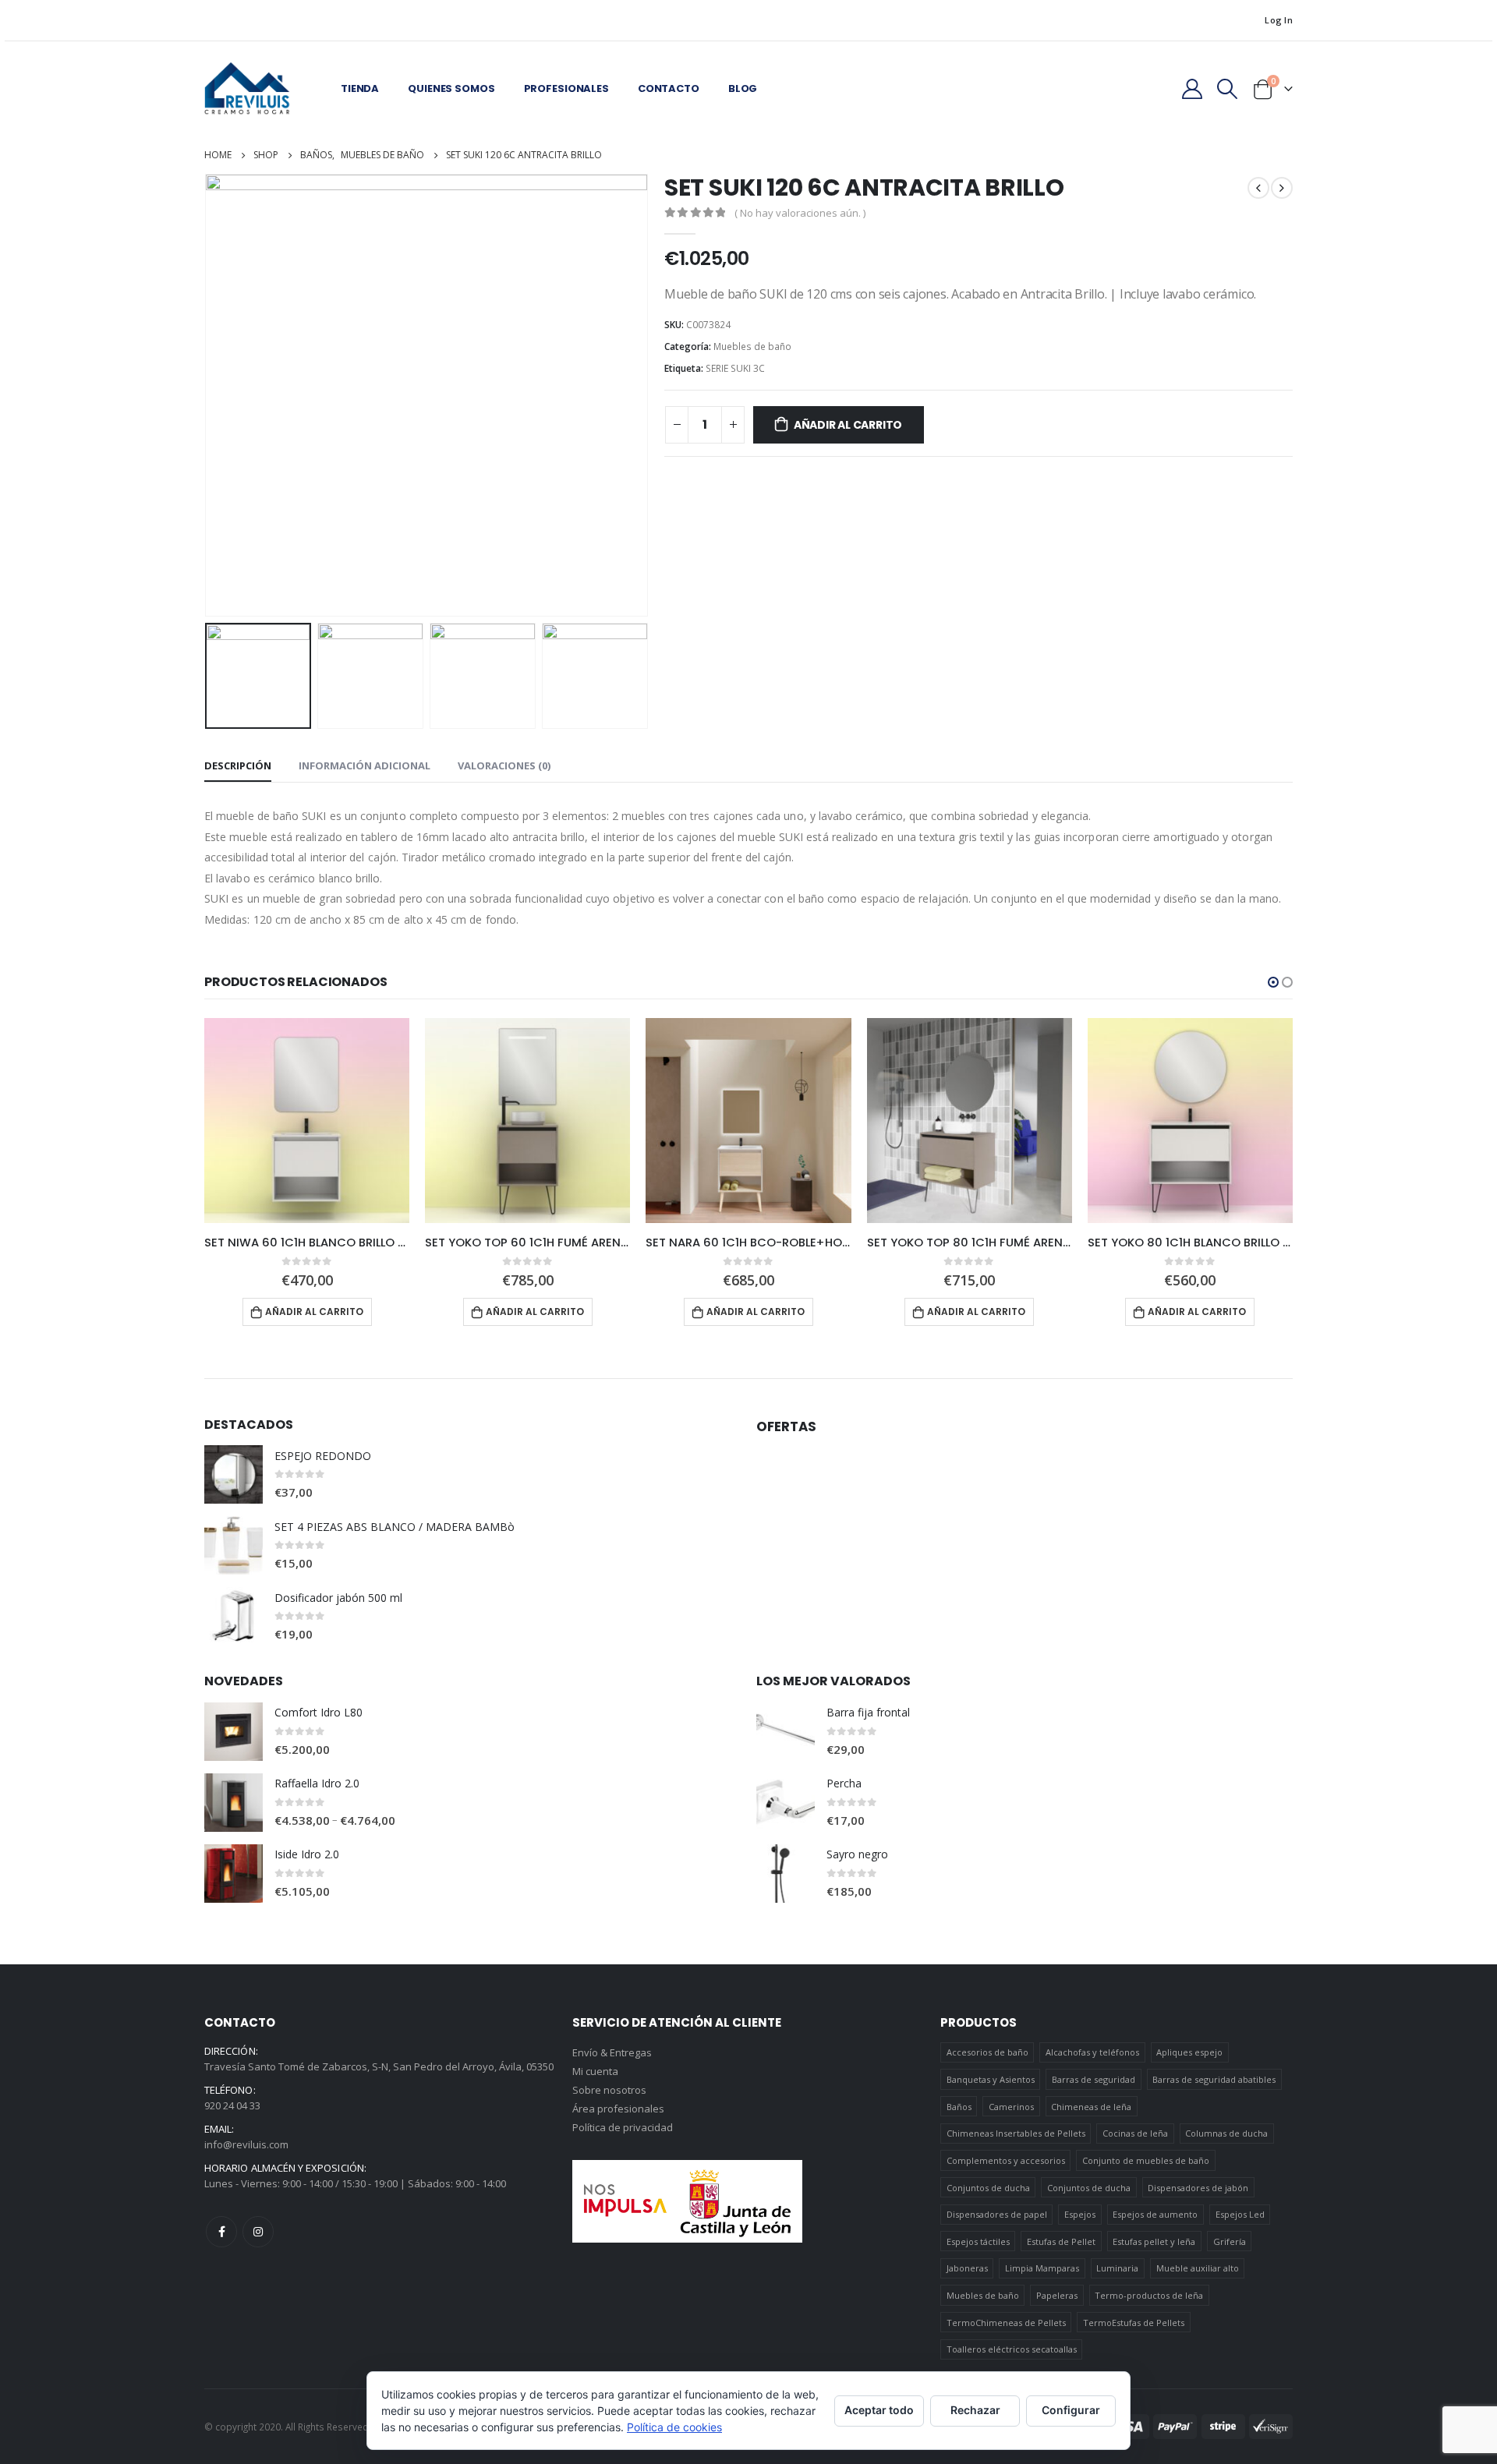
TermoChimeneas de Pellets (1006, 2323)
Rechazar (975, 2410)
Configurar (1071, 2410)
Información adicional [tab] (365, 765)
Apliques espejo (1189, 2052)
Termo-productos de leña (1149, 2295)
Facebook (221, 2232)
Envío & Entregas (612, 2052)
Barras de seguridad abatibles (1214, 2079)
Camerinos (1011, 2107)
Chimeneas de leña (1091, 2107)
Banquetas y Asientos (991, 2079)
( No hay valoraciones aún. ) (800, 213)
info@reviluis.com (246, 2144)
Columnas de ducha (1226, 2133)
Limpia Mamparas (1042, 2268)
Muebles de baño (752, 346)
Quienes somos (451, 88)
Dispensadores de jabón (1198, 2188)
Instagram (258, 2232)
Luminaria (1117, 2268)
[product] (307, 1121)
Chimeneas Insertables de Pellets (1016, 2133)
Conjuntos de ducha (988, 2188)
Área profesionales (618, 2109)
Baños (959, 2107)
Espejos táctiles (978, 2241)
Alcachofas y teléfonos (1092, 2052)
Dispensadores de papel (997, 2214)
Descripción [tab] (238, 765)
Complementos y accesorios (1006, 2160)
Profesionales (566, 88)
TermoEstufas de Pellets (1134, 2323)
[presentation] (208, 395)
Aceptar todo (879, 2410)
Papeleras (1057, 2295)
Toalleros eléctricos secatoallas (1012, 2349)
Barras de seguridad (1094, 2079)
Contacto (669, 88)
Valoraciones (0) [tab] (504, 765)
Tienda (360, 88)
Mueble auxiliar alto (1198, 2268)
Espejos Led (1240, 2214)
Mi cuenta (595, 2071)
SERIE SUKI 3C (735, 368)
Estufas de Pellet (1061, 2241)
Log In (1279, 20)
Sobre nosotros (609, 2090)
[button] (1273, 982)
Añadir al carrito (848, 425)
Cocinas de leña (1135, 2133)
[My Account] (1192, 89)
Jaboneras (967, 2268)
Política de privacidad (623, 2127)
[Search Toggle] (1228, 89)
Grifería (1230, 2241)
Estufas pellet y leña (1154, 2241)
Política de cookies (674, 2427)
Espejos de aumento (1155, 2214)
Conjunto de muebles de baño (1146, 2160)
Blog (743, 88)
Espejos (1080, 2214)
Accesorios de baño (987, 2052)
